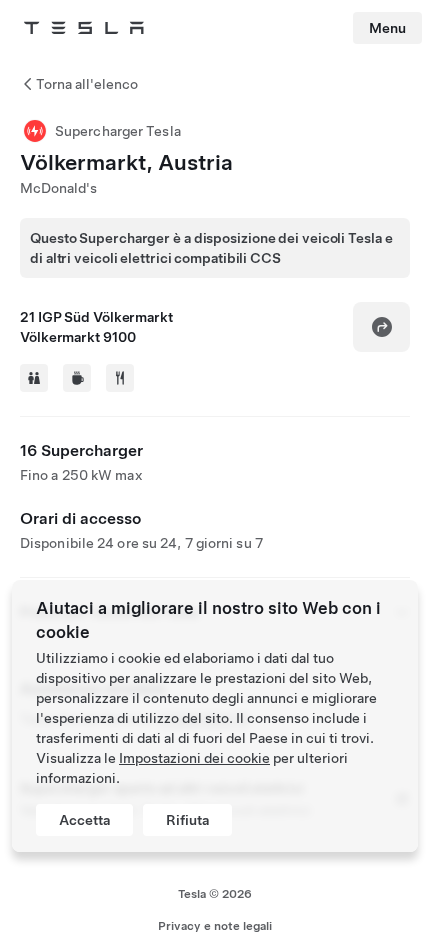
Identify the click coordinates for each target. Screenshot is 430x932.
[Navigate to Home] (84, 28)
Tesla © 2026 (215, 894)
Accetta (84, 820)
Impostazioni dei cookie (194, 758)
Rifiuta (187, 820)
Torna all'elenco (87, 84)
